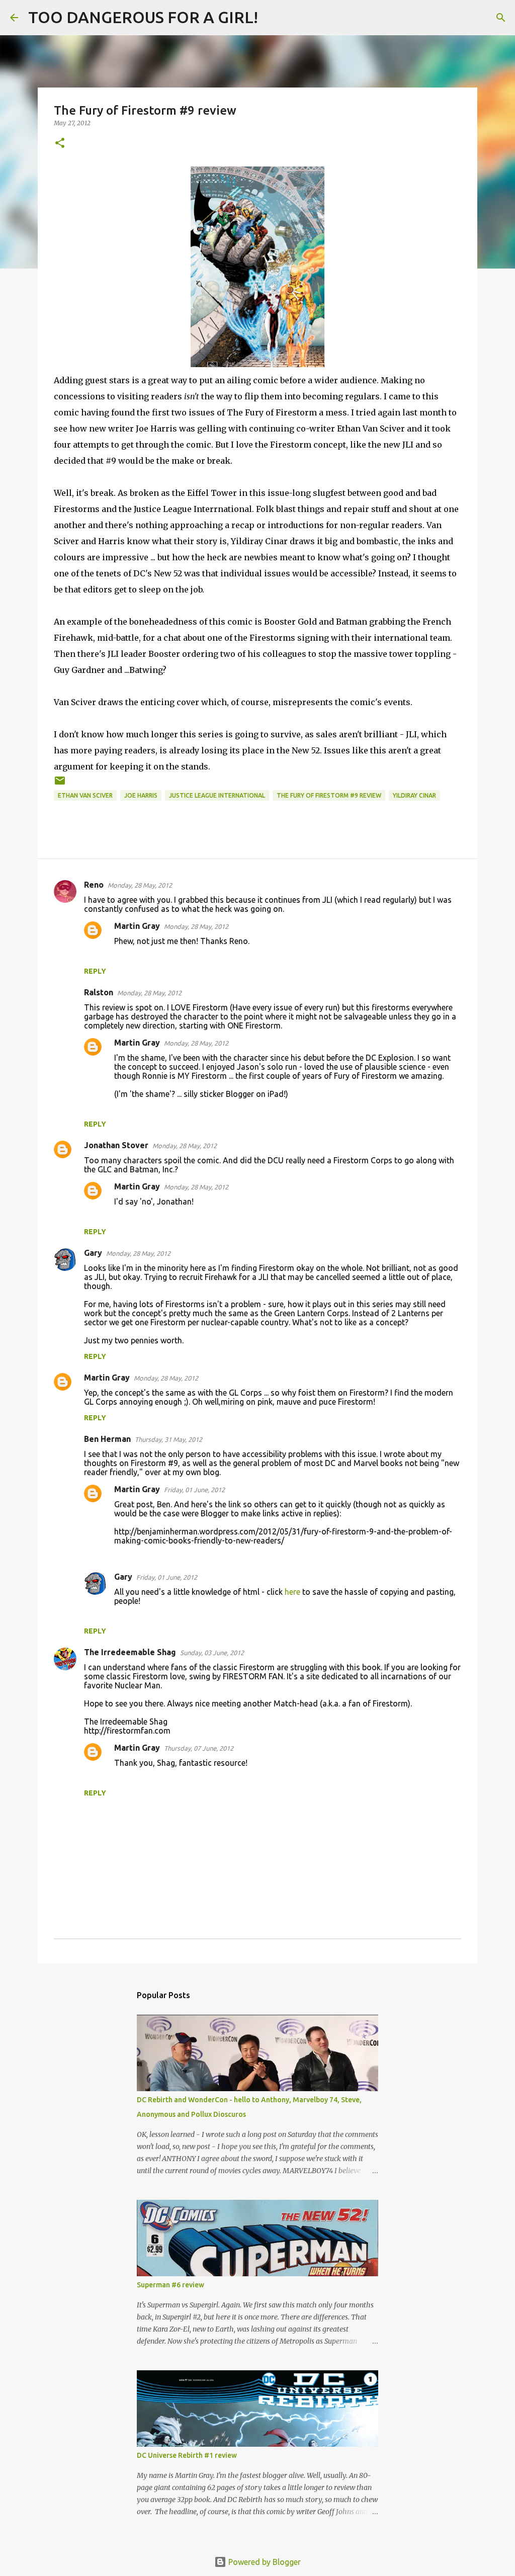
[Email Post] (60, 784)
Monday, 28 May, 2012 (140, 885)
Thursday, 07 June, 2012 (199, 1748)
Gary (93, 1253)
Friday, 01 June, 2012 (194, 1490)
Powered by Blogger (264, 2562)
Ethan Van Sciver (85, 795)
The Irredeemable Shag (130, 1652)
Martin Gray (137, 926)
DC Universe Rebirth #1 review (187, 2455)
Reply (95, 971)
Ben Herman (107, 1439)
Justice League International (217, 795)
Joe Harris (141, 795)
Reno (94, 885)
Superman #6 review (170, 2285)
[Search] (272, 18)
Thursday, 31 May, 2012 (168, 1439)
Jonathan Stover (116, 1145)
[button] (60, 144)
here (292, 1592)
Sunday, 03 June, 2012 (212, 1653)
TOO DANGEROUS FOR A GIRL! (143, 17)
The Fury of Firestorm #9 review (329, 795)
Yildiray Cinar (414, 795)
